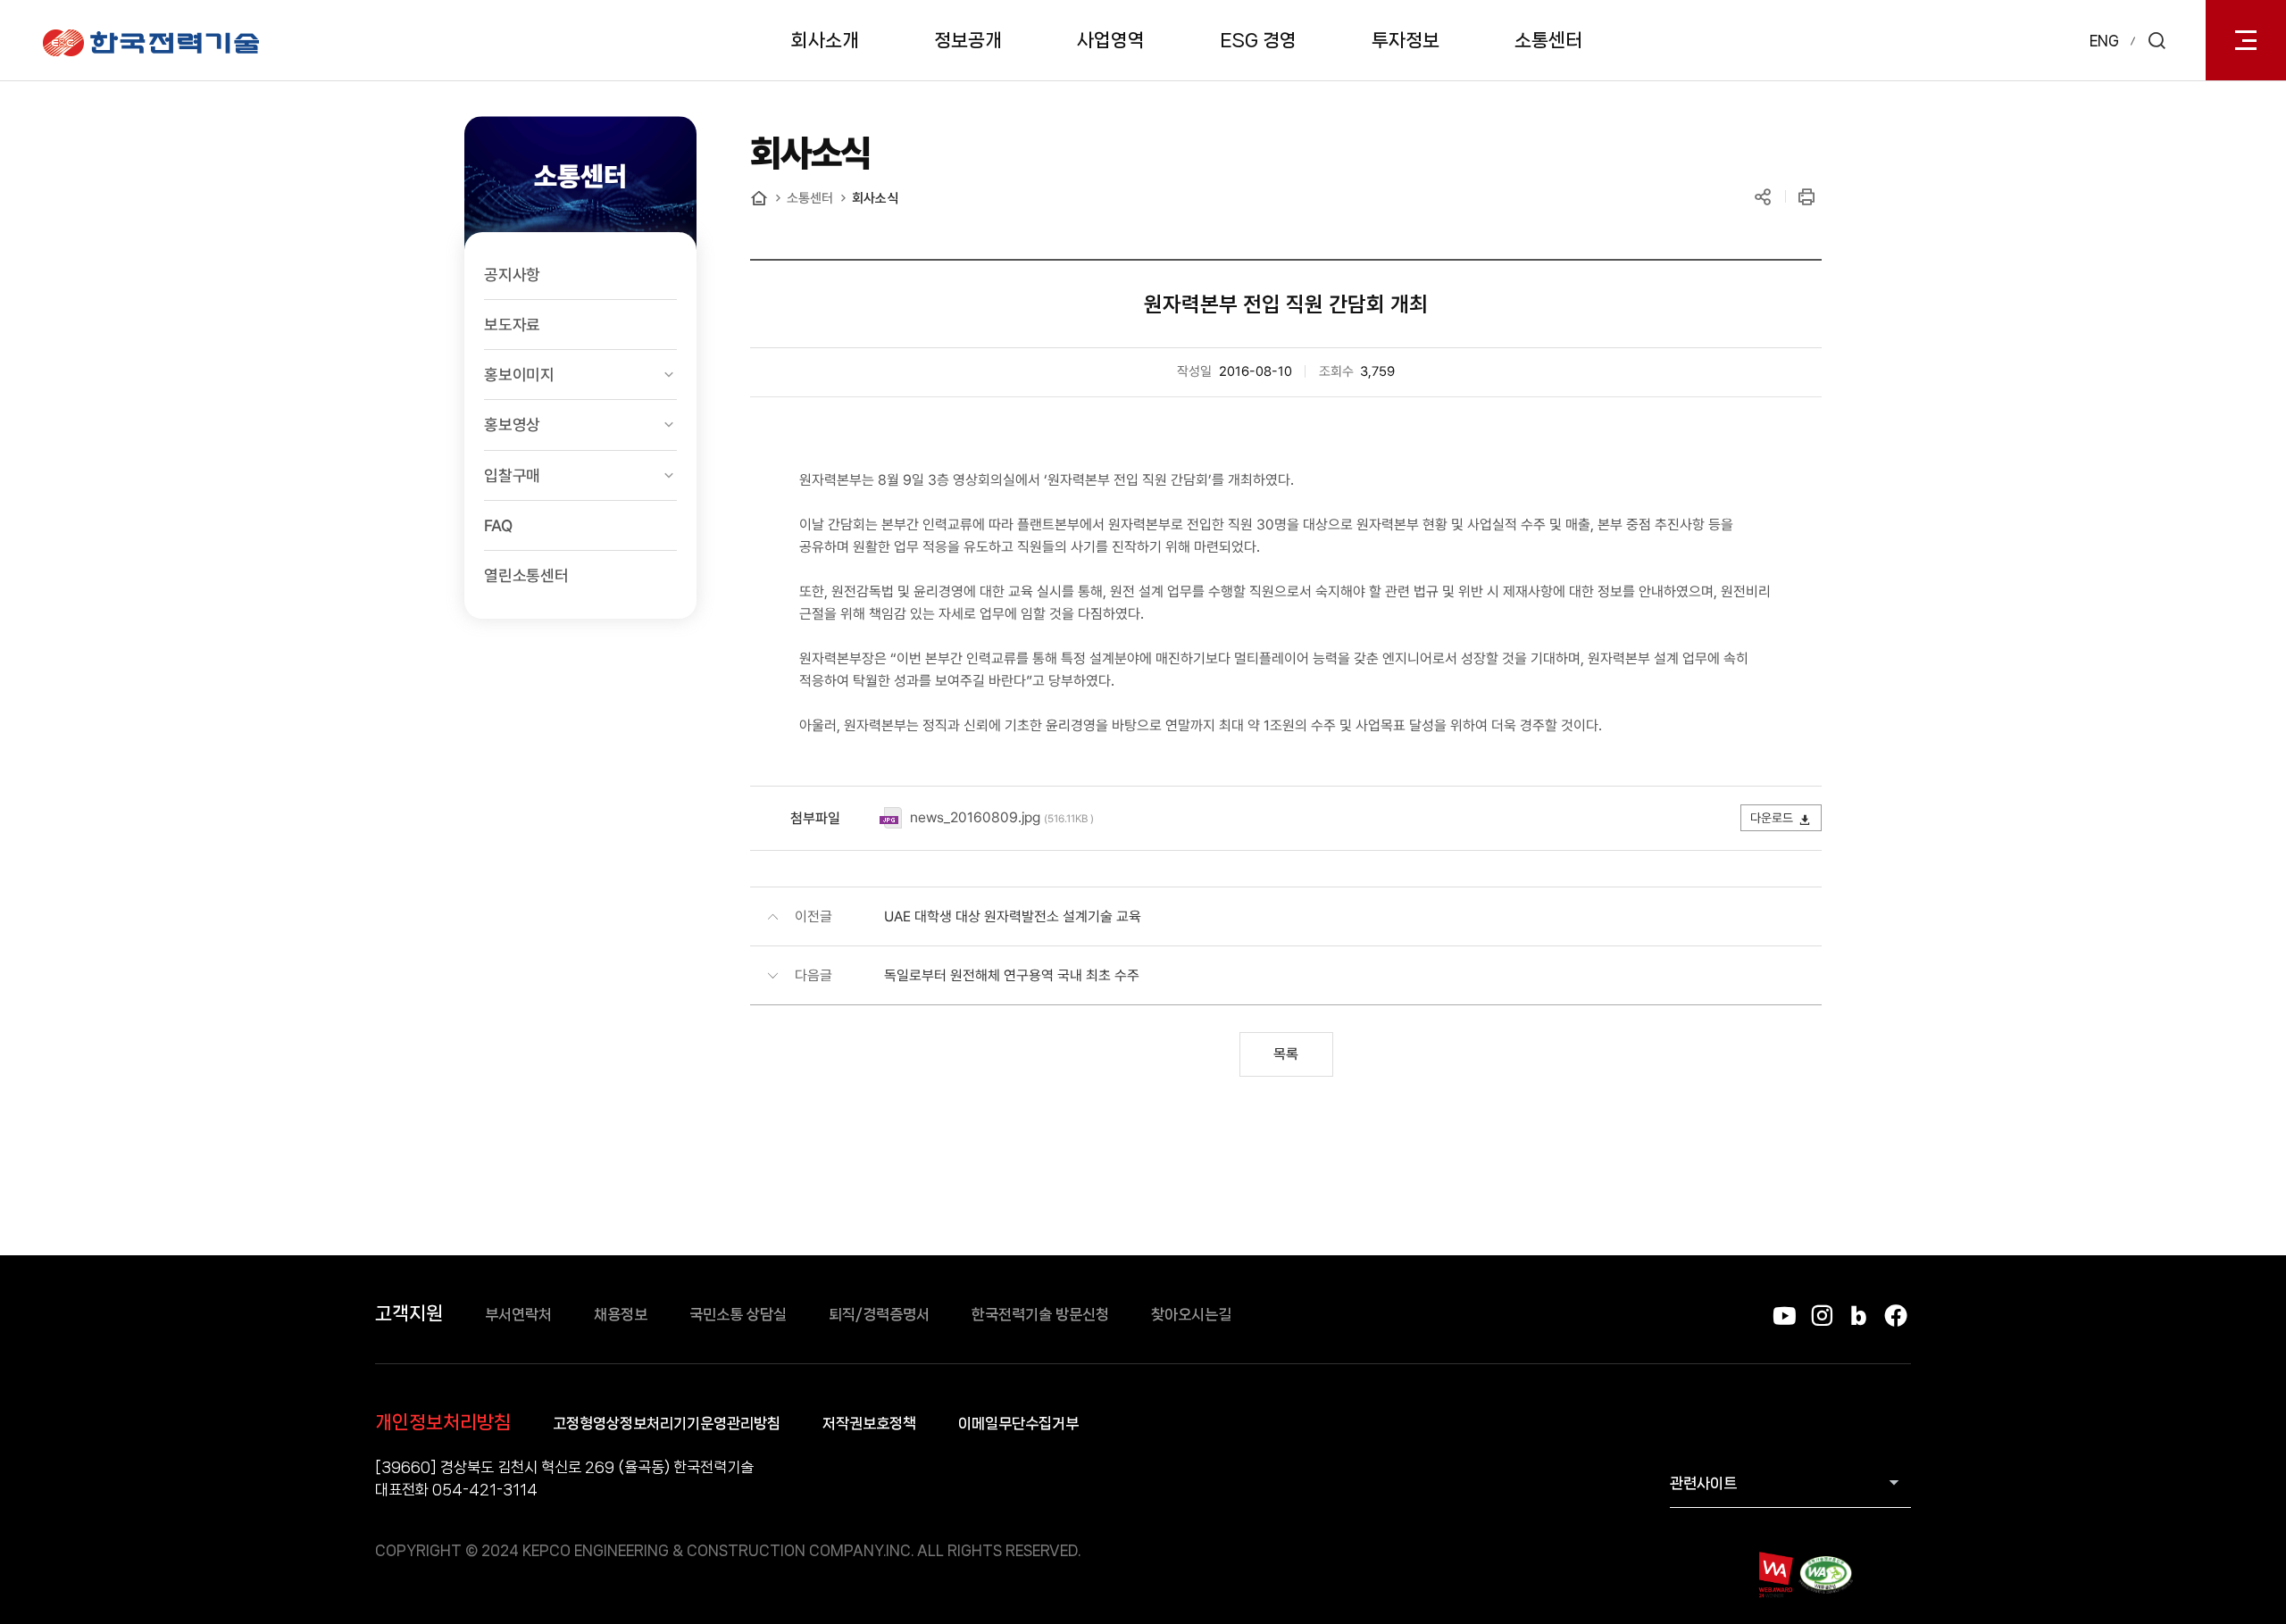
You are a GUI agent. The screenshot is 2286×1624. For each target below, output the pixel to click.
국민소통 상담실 (738, 1314)
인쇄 (1806, 197)
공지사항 (512, 275)
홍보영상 (512, 425)
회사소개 (825, 40)
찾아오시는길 (1191, 1314)
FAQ (498, 525)
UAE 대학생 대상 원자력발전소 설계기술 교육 (1013, 916)
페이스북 (1895, 1316)
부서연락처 (518, 1314)
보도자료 (512, 325)
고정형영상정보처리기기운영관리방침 (667, 1423)
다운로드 (1772, 818)
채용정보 (621, 1314)
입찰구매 (512, 475)
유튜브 (1785, 1316)
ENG (2104, 41)
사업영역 (1111, 40)
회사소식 (875, 198)
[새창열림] (1775, 1574)
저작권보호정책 (869, 1423)
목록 (1286, 1054)
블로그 (1859, 1316)
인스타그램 (1821, 1316)
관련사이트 (1703, 1483)
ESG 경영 (1258, 40)
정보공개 (968, 40)
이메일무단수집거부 (1018, 1423)
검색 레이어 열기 (2157, 40)
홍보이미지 (519, 375)
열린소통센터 (526, 575)
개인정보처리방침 (443, 1422)
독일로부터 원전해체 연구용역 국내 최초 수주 (1012, 975)
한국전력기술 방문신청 (1040, 1314)
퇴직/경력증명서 (879, 1314)
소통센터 (1548, 40)
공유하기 (1762, 197)
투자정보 (1406, 40)
